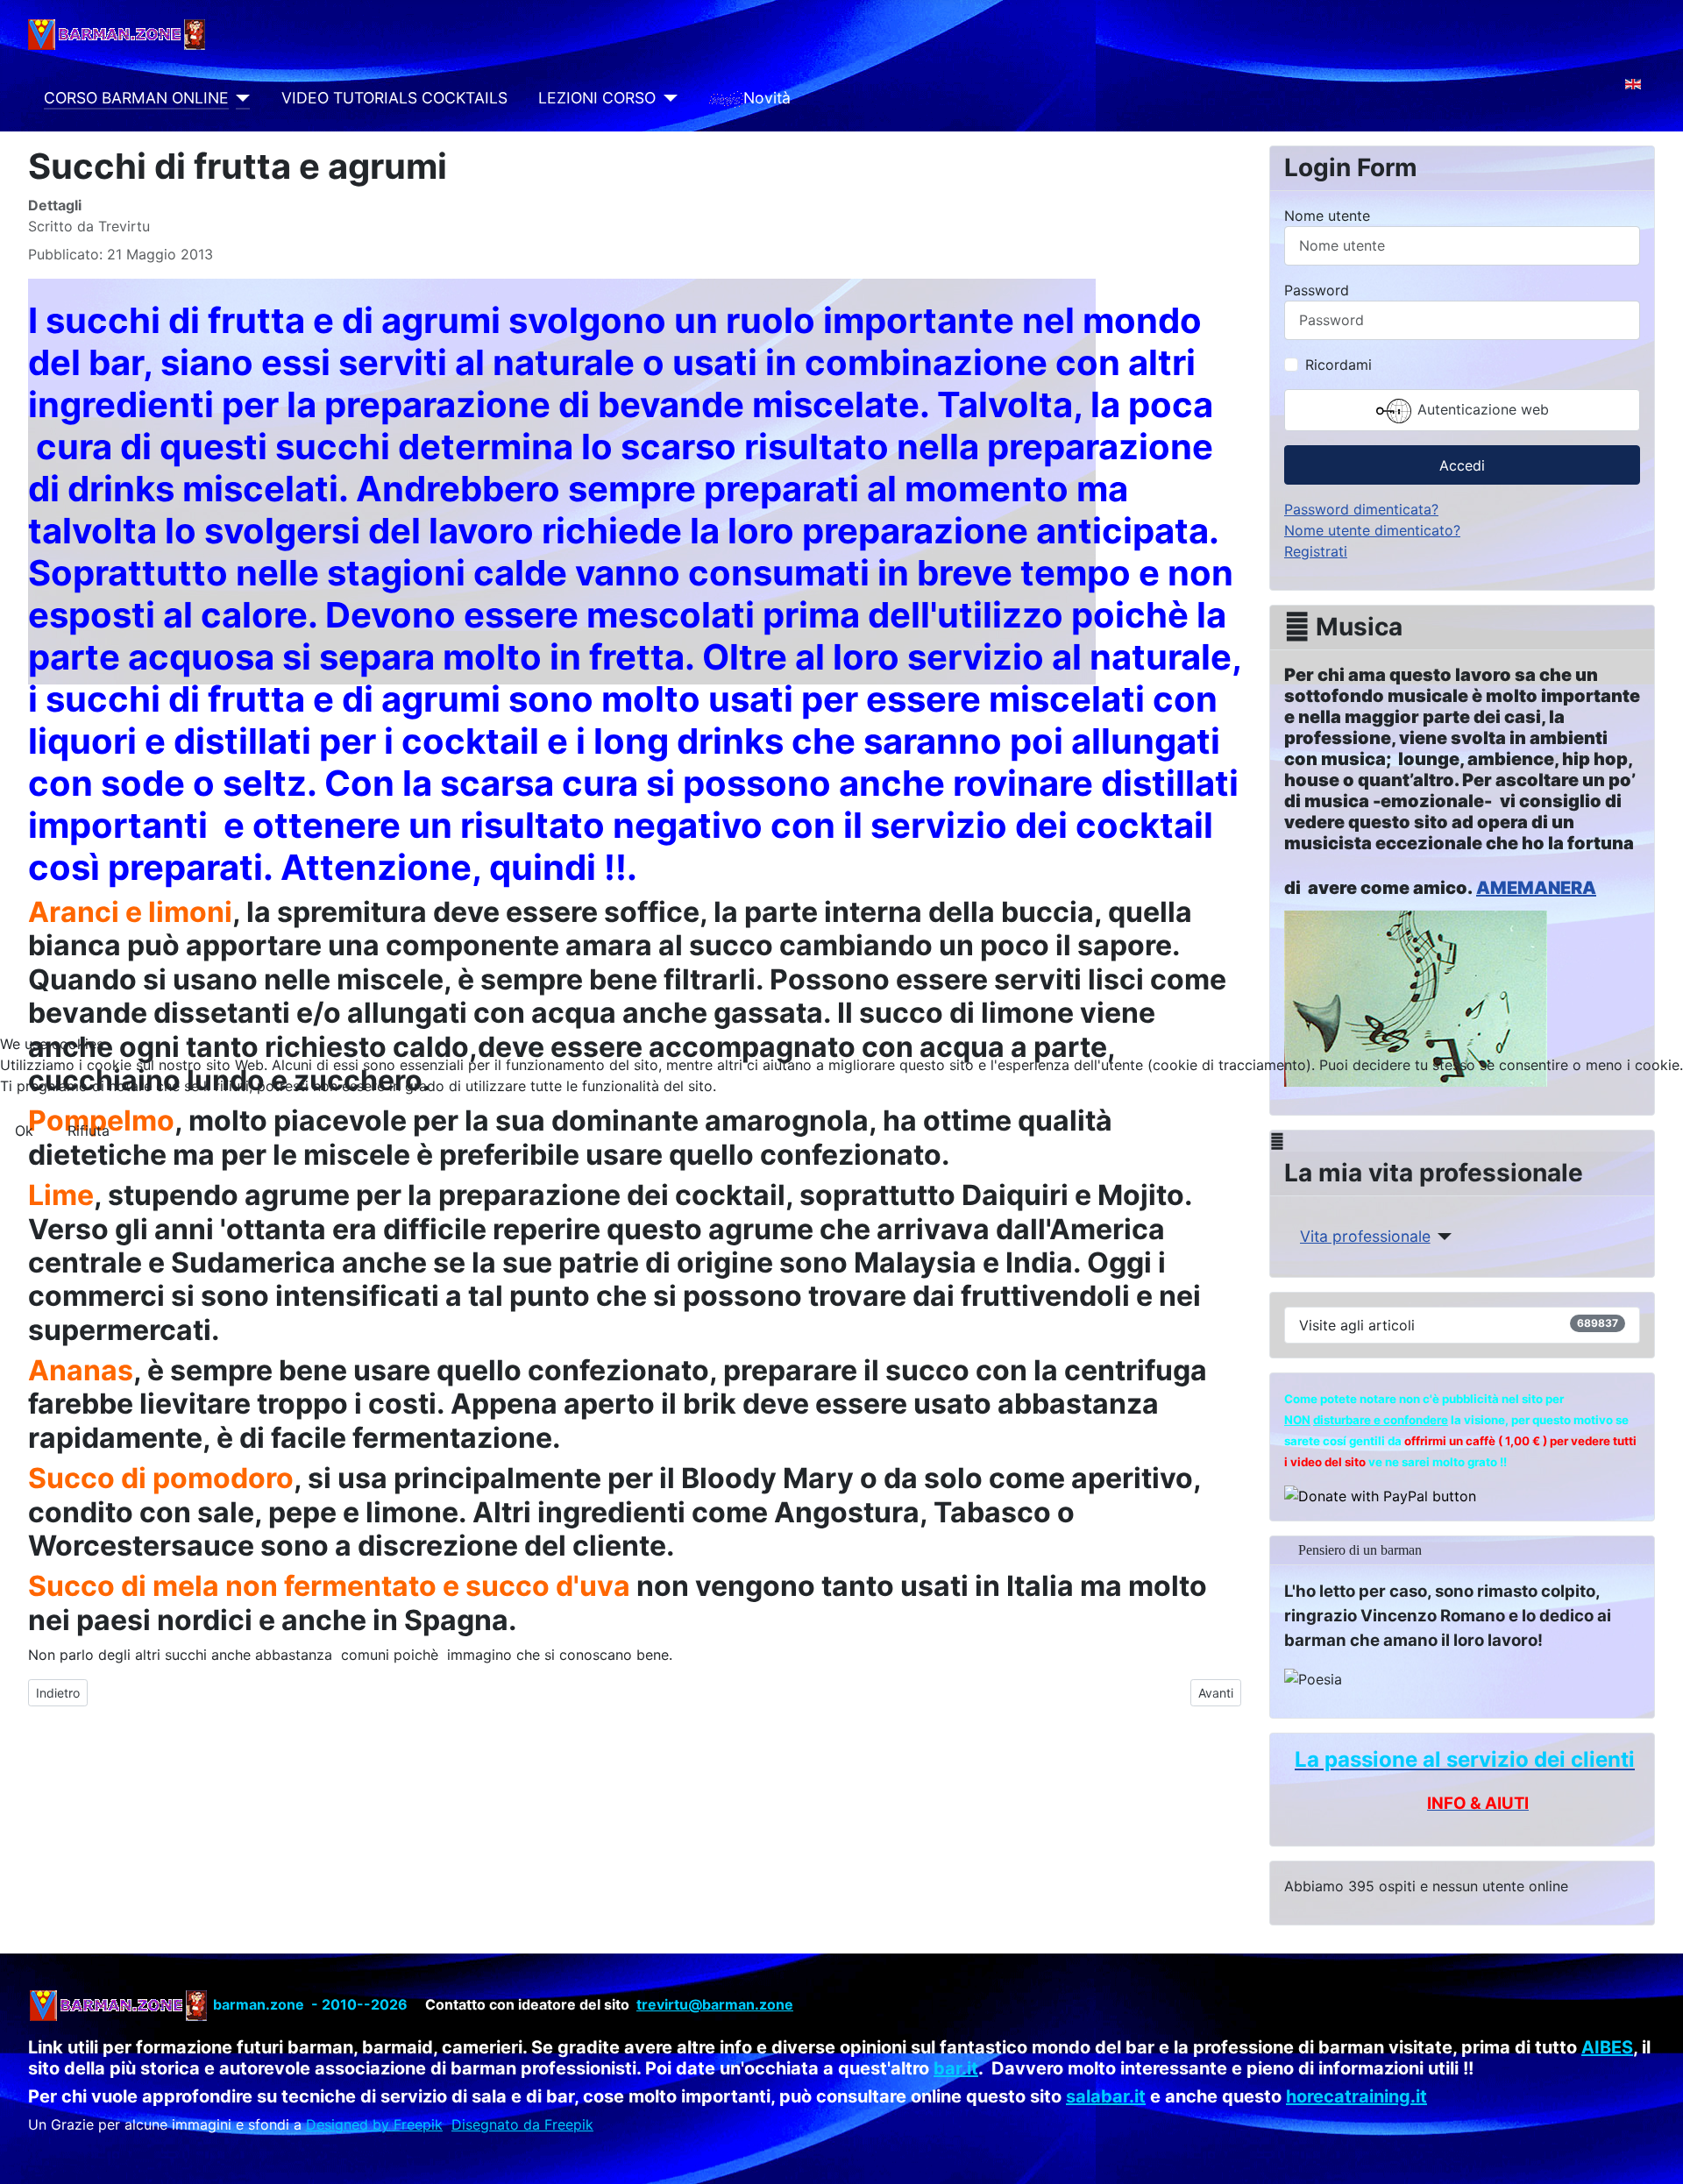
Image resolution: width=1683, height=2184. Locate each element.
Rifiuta (89, 1131)
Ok (24, 1131)
